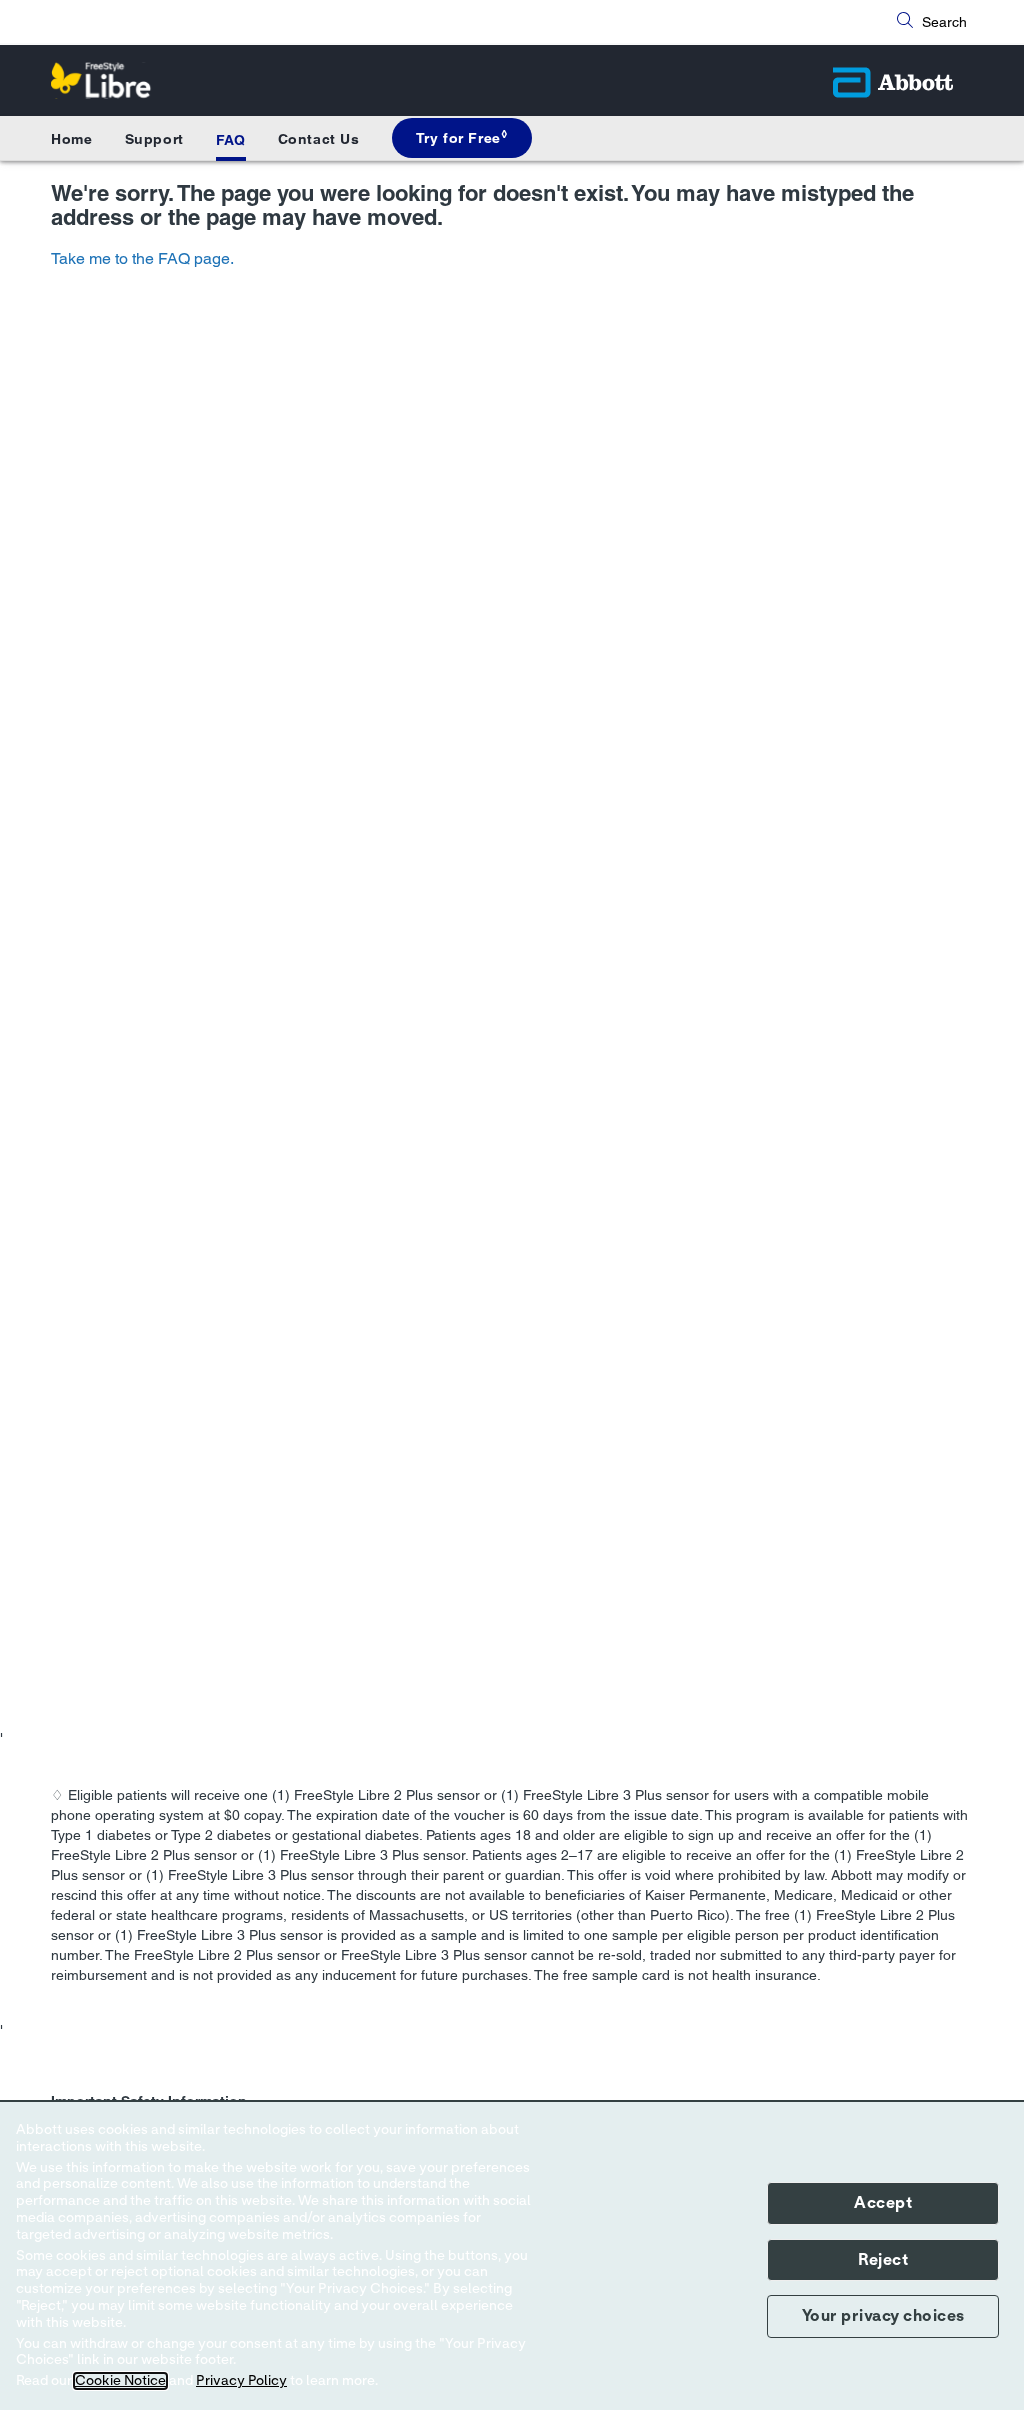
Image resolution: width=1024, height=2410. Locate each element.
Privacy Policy (241, 2381)
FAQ (231, 140)
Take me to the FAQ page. (142, 258)
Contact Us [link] (319, 139)
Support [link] (154, 139)
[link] (462, 138)
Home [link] (71, 139)
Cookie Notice (120, 2381)
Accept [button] (883, 2203)
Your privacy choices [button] (883, 2316)
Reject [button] (883, 2260)
